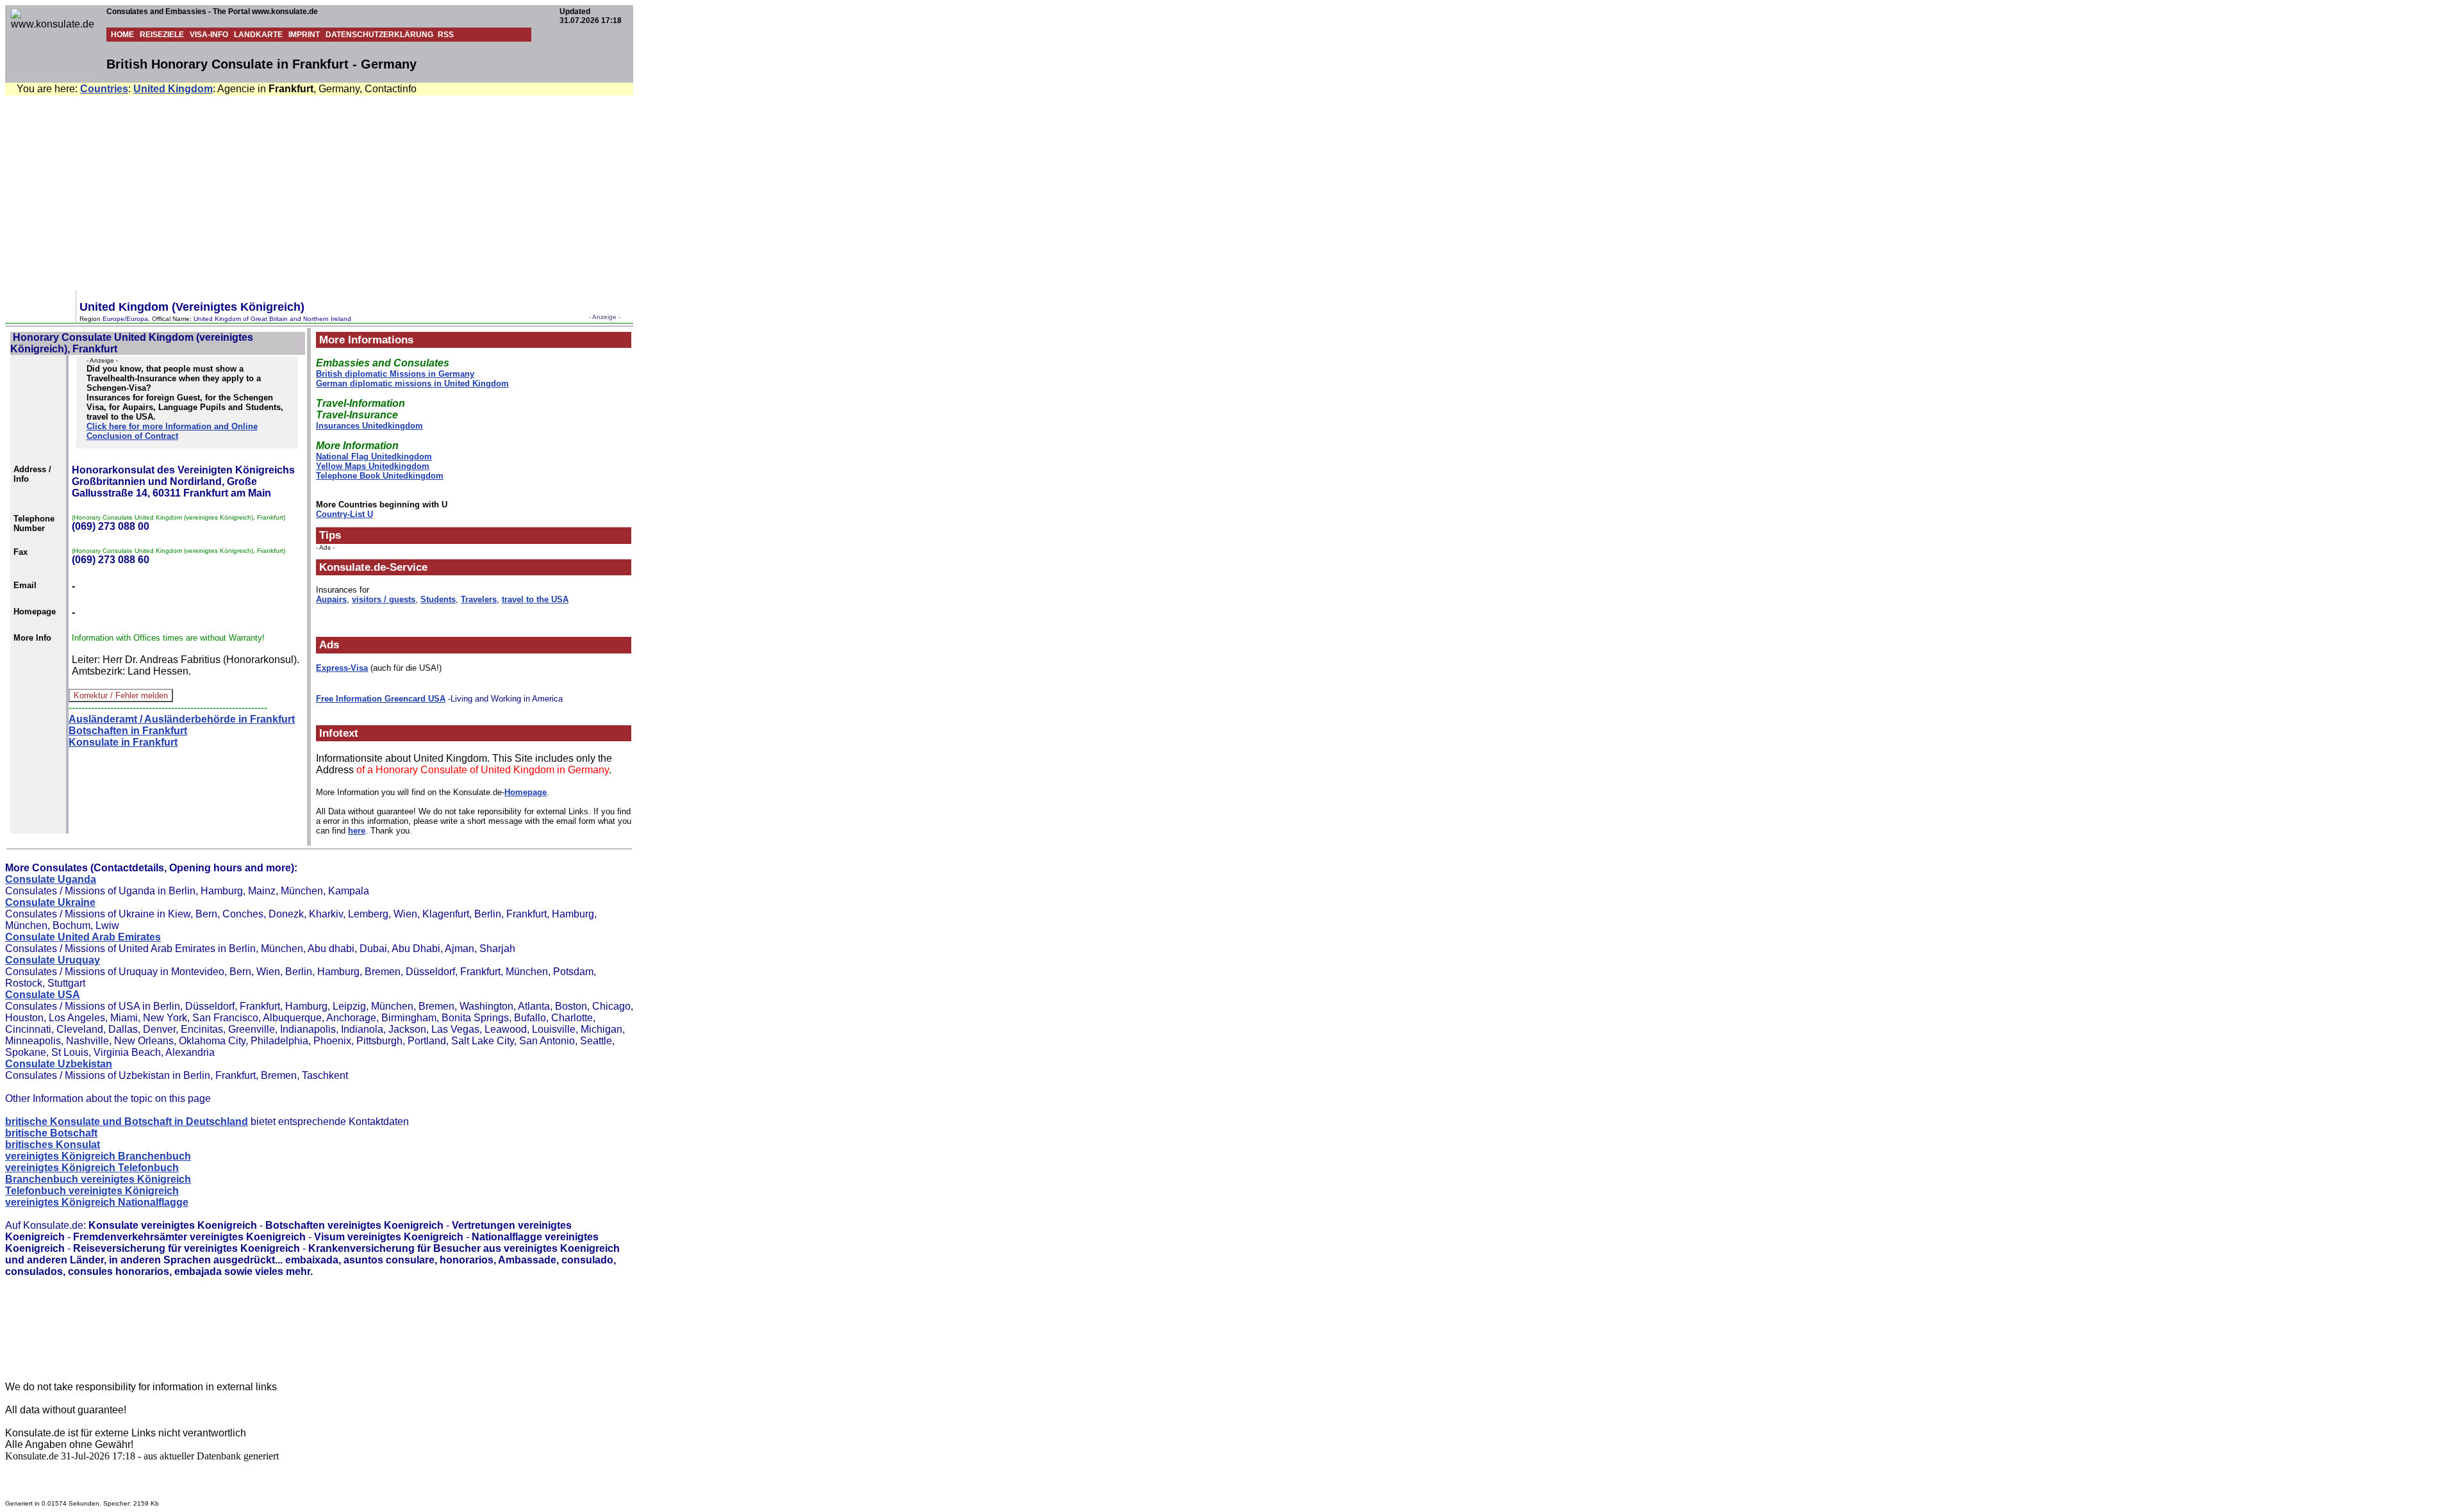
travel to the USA (535, 599)
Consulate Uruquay (53, 960)
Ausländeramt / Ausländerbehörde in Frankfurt (182, 719)
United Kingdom (173, 89)
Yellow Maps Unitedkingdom (373, 466)
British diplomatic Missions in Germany (395, 374)
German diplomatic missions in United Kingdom (412, 383)
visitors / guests (384, 599)
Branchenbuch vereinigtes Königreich (98, 1179)
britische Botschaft (51, 1133)
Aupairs (331, 599)
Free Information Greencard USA (381, 699)
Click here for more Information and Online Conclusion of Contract (172, 431)
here (357, 831)
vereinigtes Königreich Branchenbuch (98, 1156)
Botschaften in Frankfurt (128, 731)
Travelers (479, 599)
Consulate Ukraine (50, 902)
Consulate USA (43, 995)
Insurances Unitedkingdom (369, 426)
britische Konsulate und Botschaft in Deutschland (127, 1122)
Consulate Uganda (51, 879)
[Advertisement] (1233, 192)
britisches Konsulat (53, 1145)
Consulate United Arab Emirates (83, 937)
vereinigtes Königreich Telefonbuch (92, 1168)
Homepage (526, 792)
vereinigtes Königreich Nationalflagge (97, 1202)
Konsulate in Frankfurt (123, 742)
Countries (104, 89)
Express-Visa (342, 668)
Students (438, 599)
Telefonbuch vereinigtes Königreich (92, 1191)
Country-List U (344, 514)
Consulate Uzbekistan (59, 1064)
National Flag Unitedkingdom (374, 456)
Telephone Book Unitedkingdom (380, 476)
